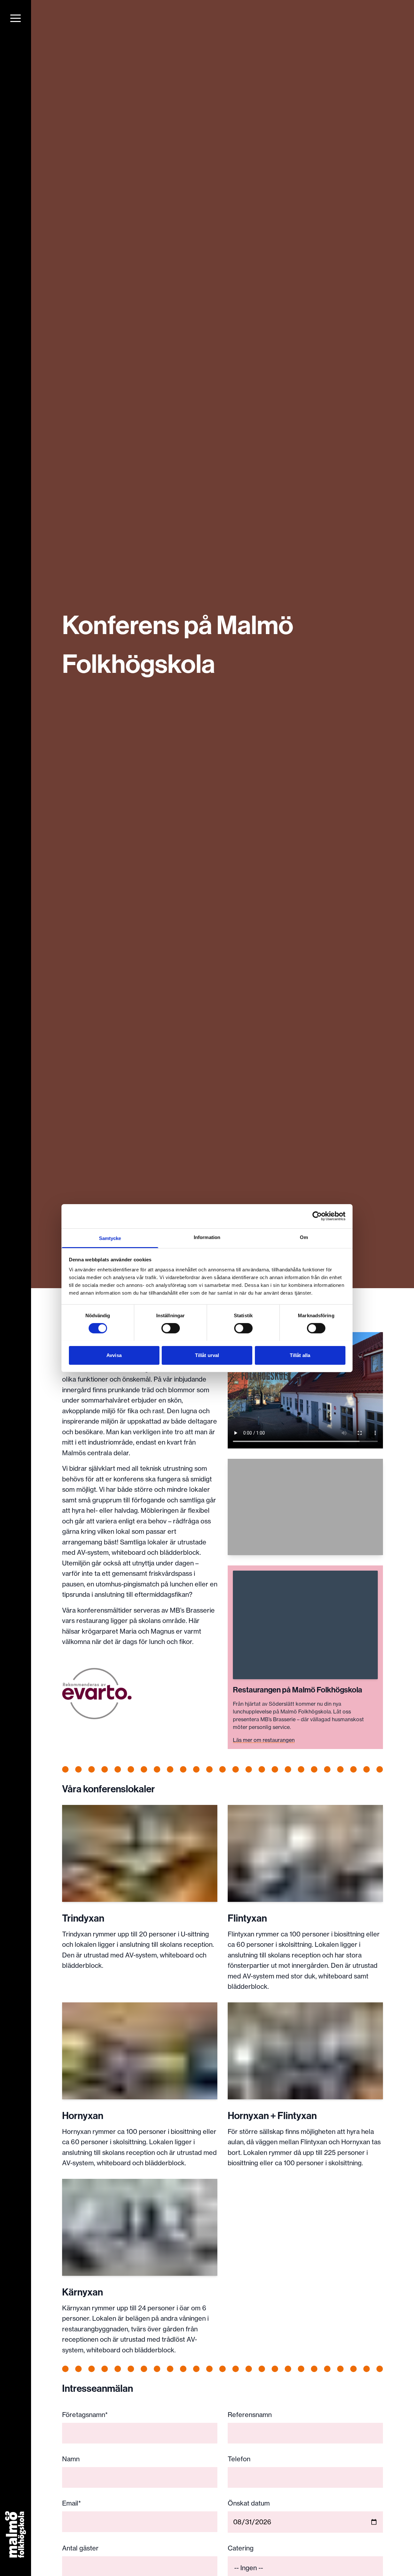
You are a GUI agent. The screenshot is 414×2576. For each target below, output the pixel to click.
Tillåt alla (300, 1355)
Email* (71, 2503)
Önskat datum (249, 2503)
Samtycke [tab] (110, 1238)
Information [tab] (207, 1237)
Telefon (239, 2459)
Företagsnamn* (85, 2415)
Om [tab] (304, 1237)
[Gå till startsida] (16, 2535)
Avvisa (114, 1355)
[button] (16, 18)
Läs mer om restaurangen (264, 1740)
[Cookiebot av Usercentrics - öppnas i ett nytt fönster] (317, 1216)
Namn (71, 2459)
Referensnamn (250, 2415)
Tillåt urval (207, 1355)
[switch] (171, 1328)
